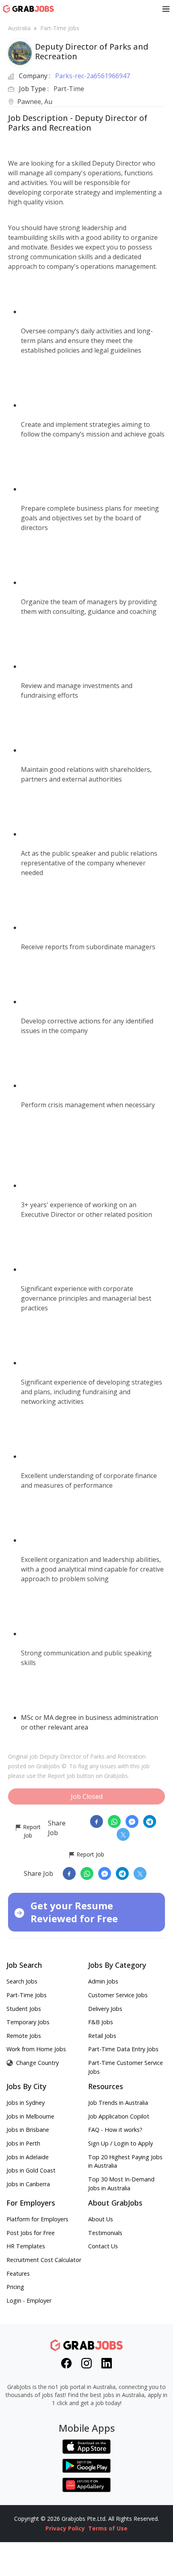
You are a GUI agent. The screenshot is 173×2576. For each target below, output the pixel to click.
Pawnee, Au (35, 102)
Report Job (31, 1831)
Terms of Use (108, 2528)
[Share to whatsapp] (114, 1821)
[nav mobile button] (166, 9)
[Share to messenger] (132, 1821)
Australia (19, 28)
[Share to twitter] (123, 1834)
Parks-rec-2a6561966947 (93, 76)
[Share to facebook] (97, 1821)
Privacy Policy (65, 2528)
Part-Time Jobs (60, 28)
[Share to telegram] (150, 1821)
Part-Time (69, 89)
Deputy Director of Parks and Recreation (93, 1756)
